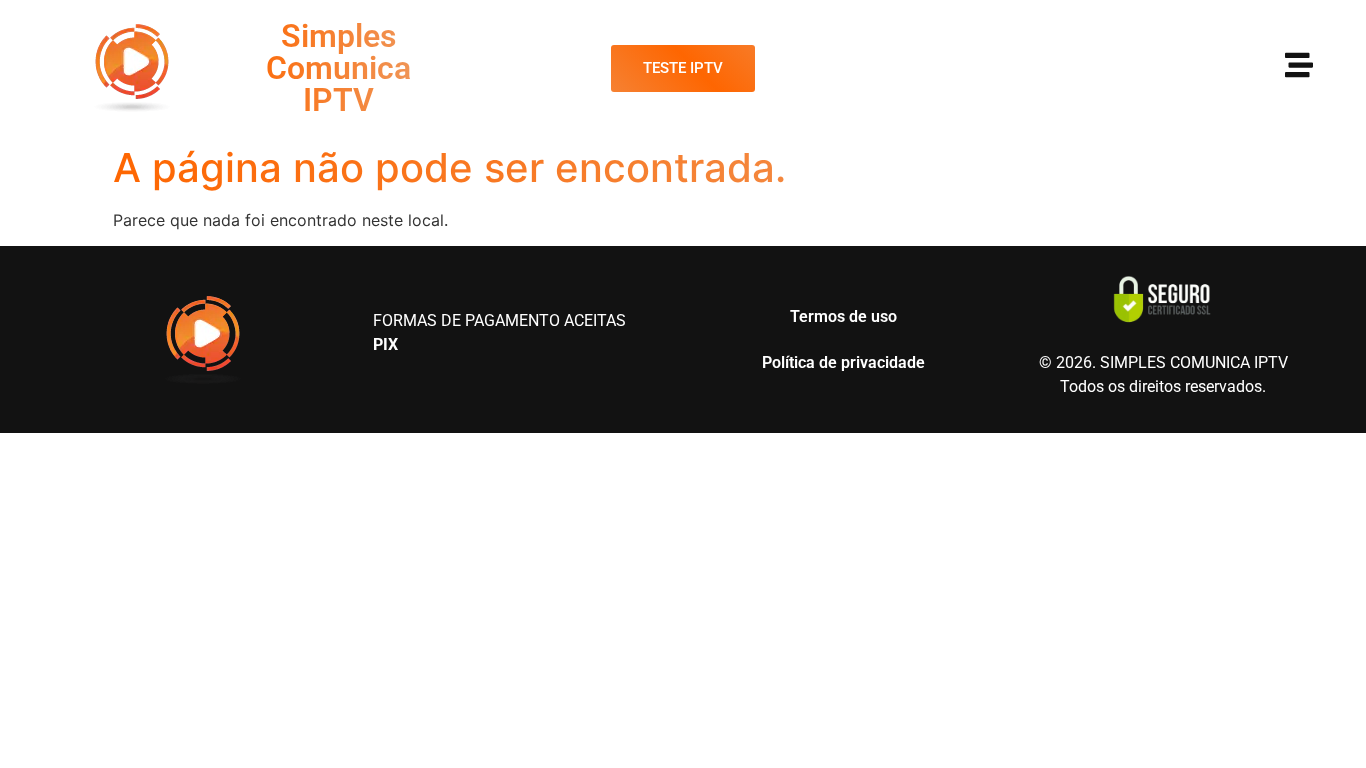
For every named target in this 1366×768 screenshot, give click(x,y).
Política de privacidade (843, 362)
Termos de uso (843, 316)
